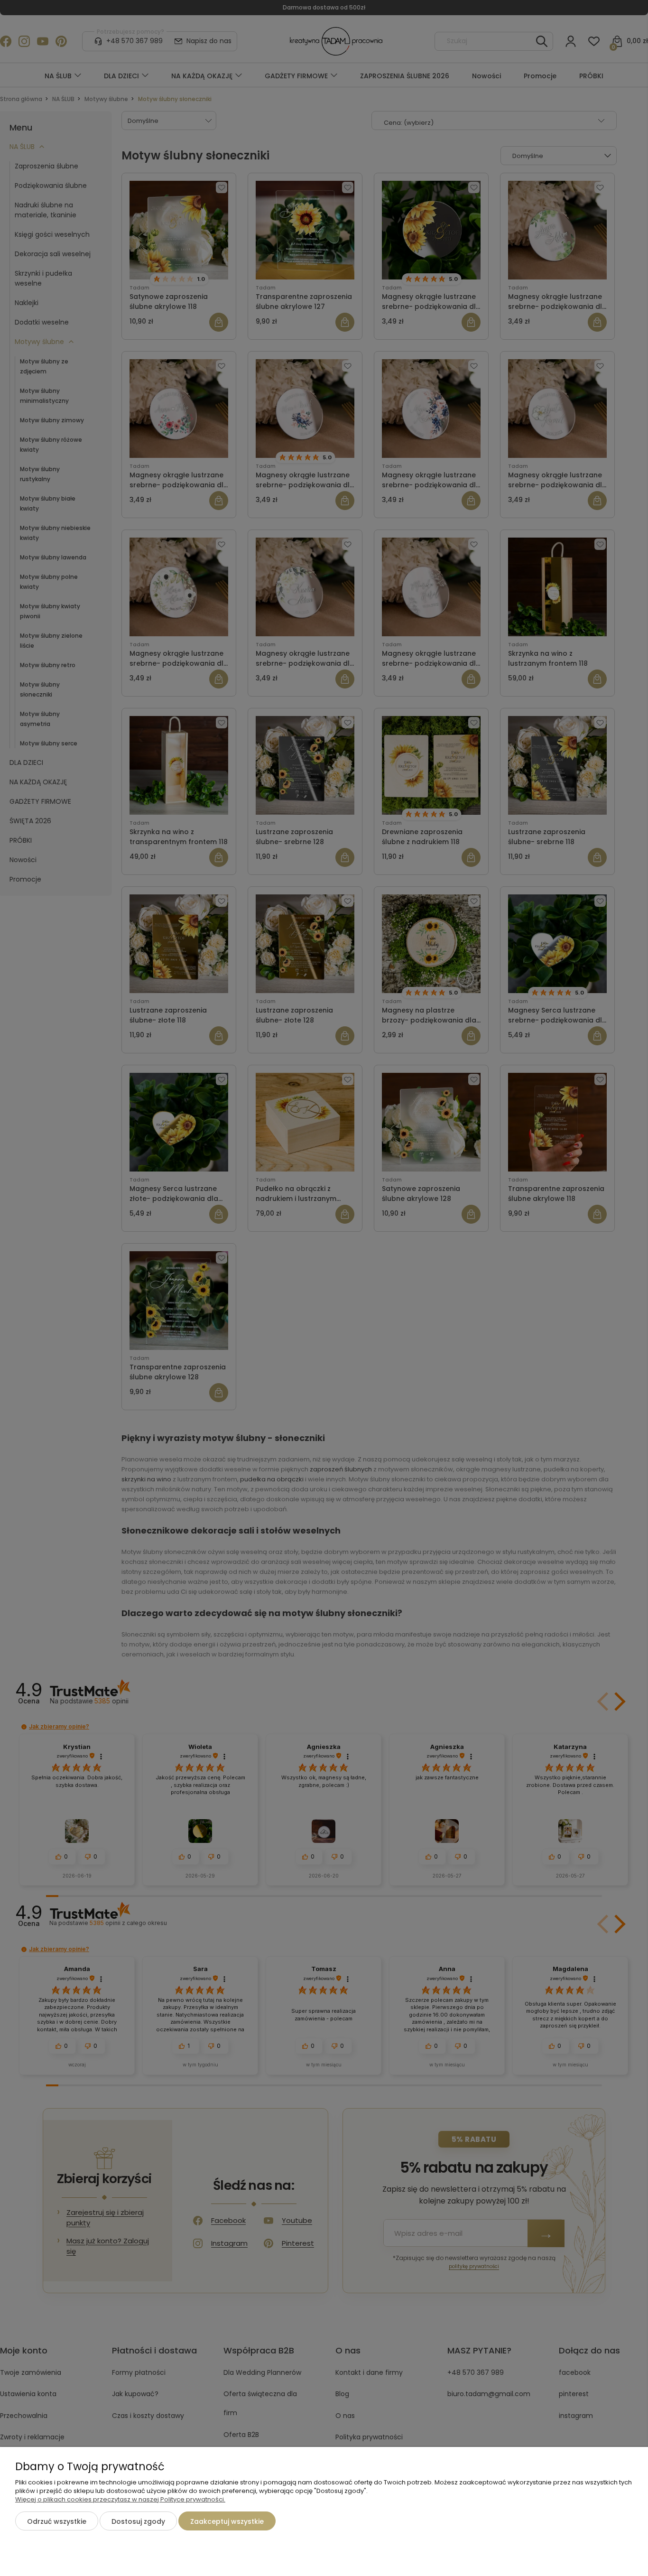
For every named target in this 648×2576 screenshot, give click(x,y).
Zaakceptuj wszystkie (227, 2521)
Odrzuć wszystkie (57, 2521)
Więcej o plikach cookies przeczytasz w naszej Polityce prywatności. (120, 2499)
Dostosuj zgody (138, 2521)
